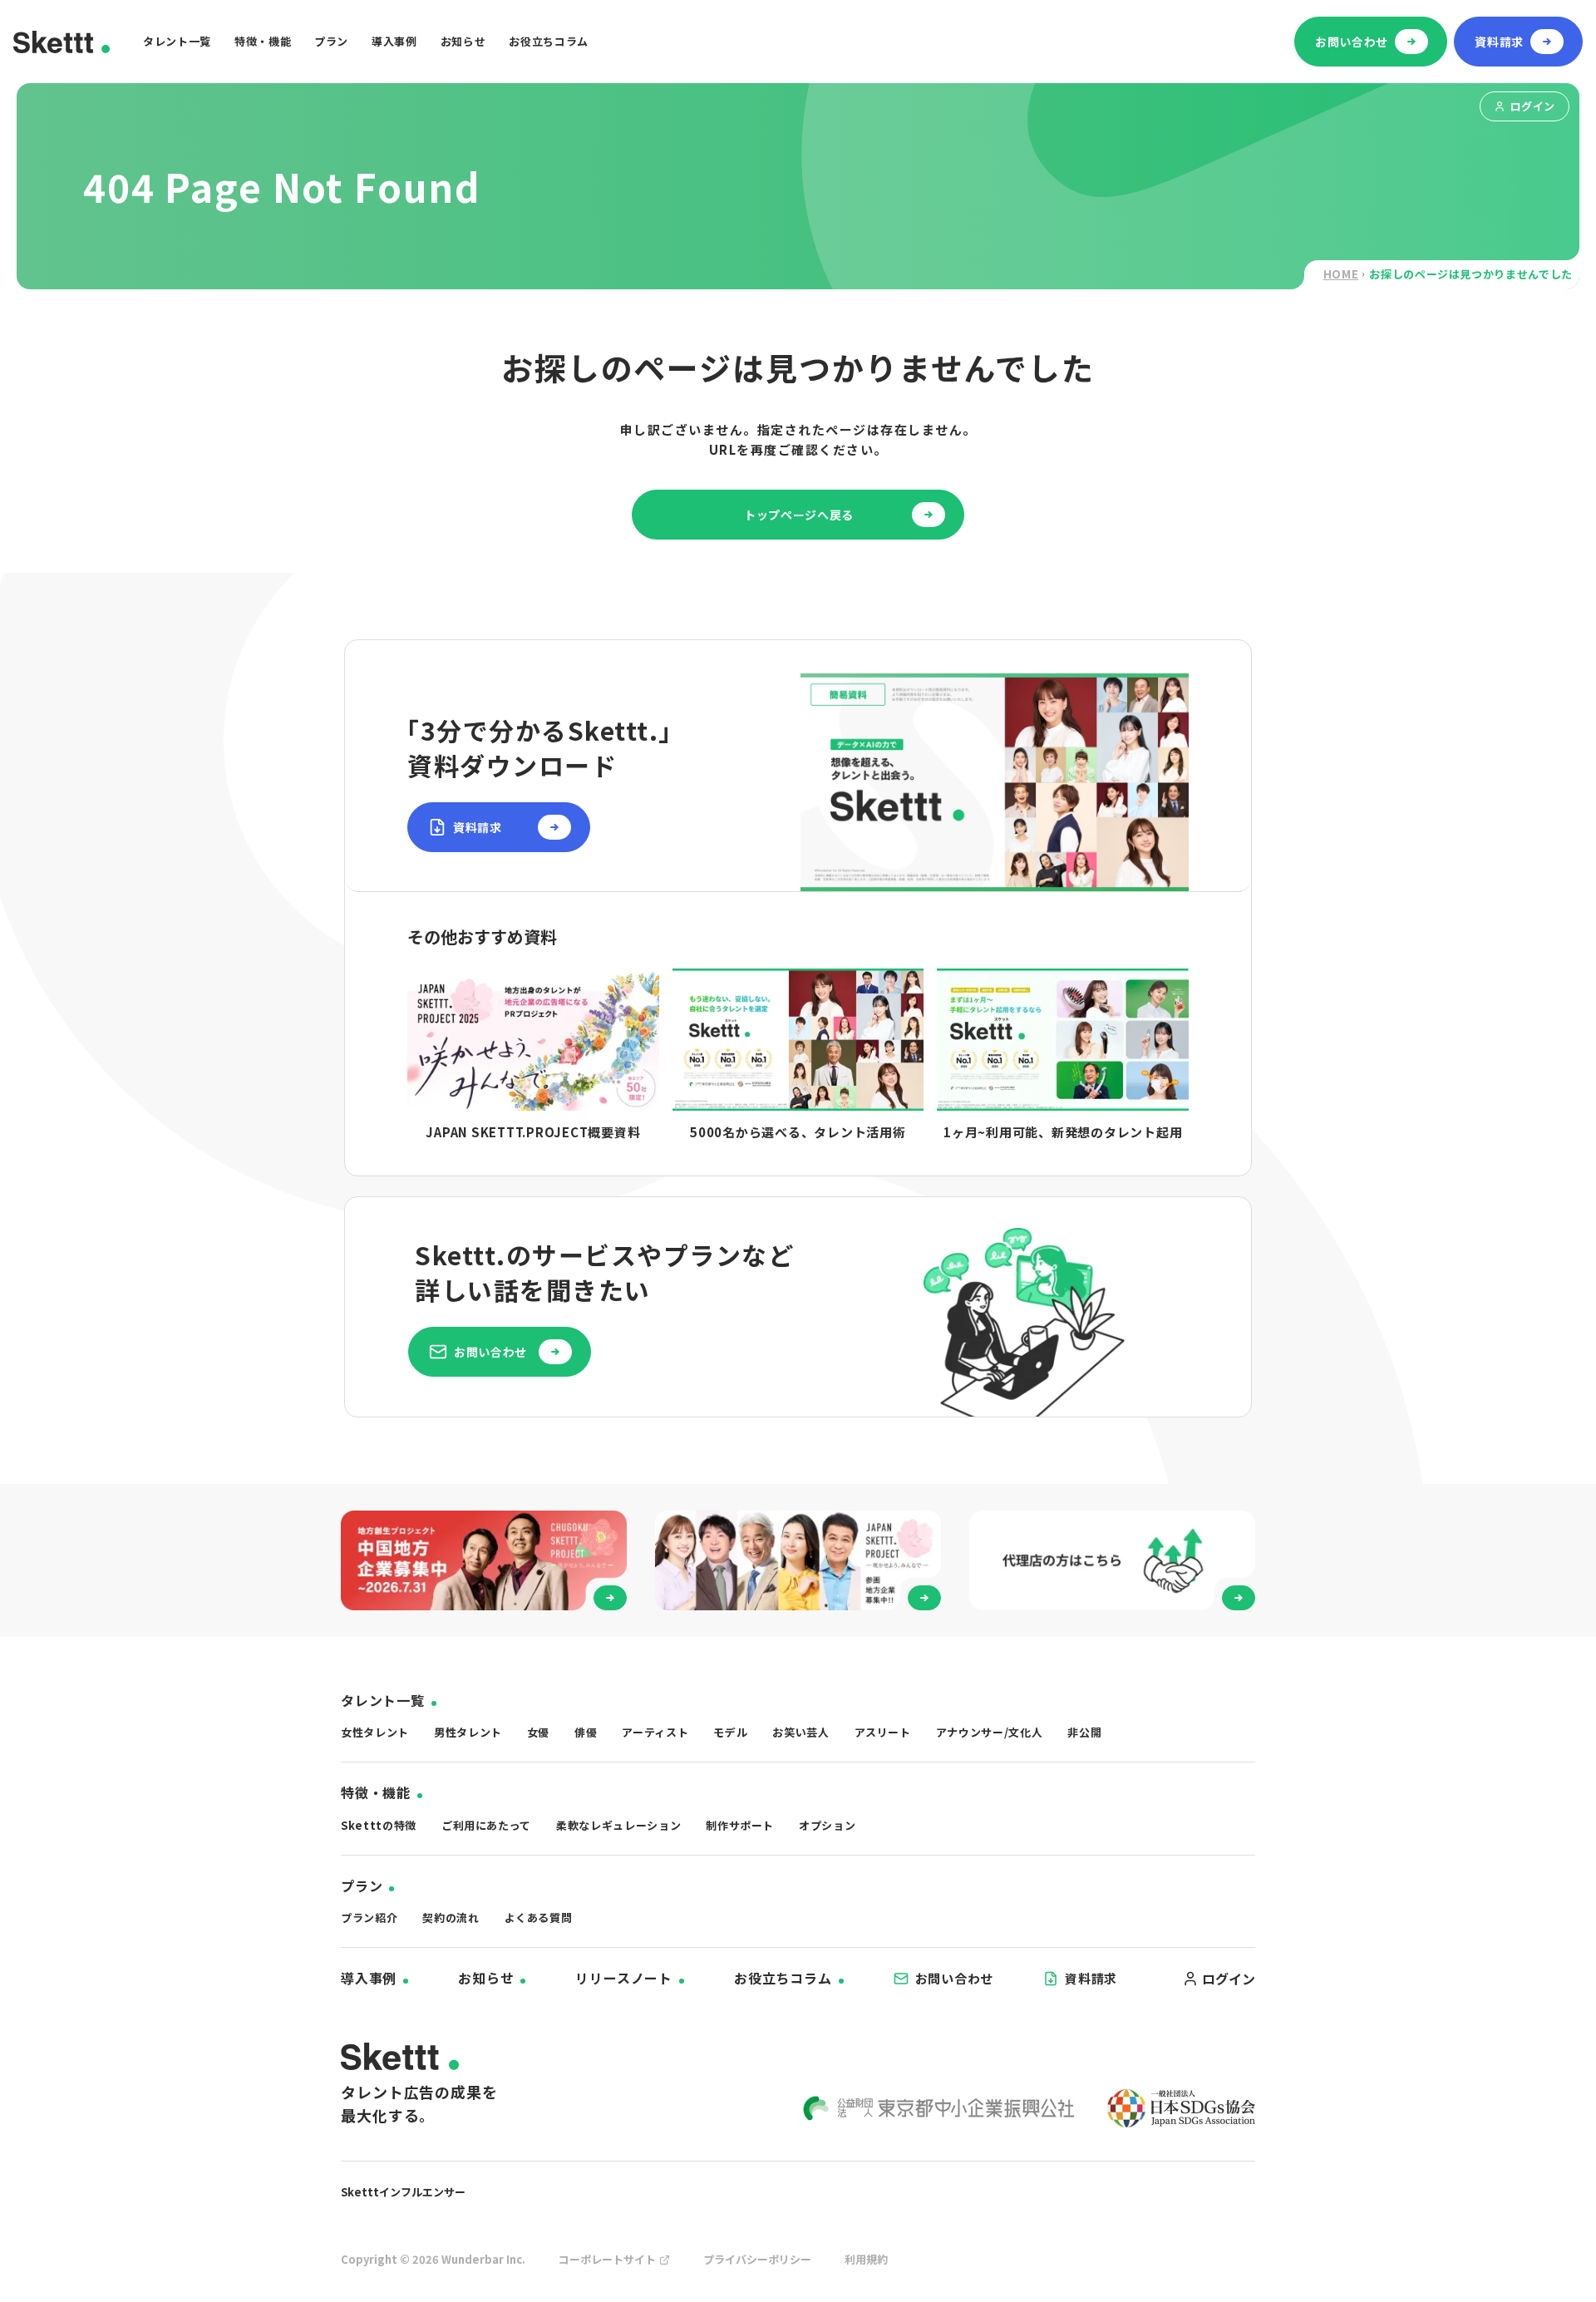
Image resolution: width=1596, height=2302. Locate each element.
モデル (730, 1732)
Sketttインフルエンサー (403, 2192)
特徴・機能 (263, 41)
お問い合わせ (955, 1978)
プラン (331, 41)
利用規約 (866, 2259)
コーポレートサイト (607, 2259)
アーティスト (655, 1732)
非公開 (1084, 1732)
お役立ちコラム (549, 41)
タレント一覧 (177, 41)
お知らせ (463, 41)
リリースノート (624, 1978)
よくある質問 (539, 1918)
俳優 (586, 1732)
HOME (1341, 274)
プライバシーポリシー (757, 2259)
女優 (538, 1732)
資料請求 (1091, 1978)
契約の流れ (451, 1918)
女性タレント (375, 1732)
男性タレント (468, 1732)
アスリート (883, 1732)
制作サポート (740, 1825)
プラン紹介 (369, 1918)
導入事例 (394, 41)
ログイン (1533, 106)
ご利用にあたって (486, 1825)
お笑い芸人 (800, 1732)
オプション (827, 1825)
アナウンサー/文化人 (990, 1732)
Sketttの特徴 (379, 1825)
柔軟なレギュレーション (618, 1825)
